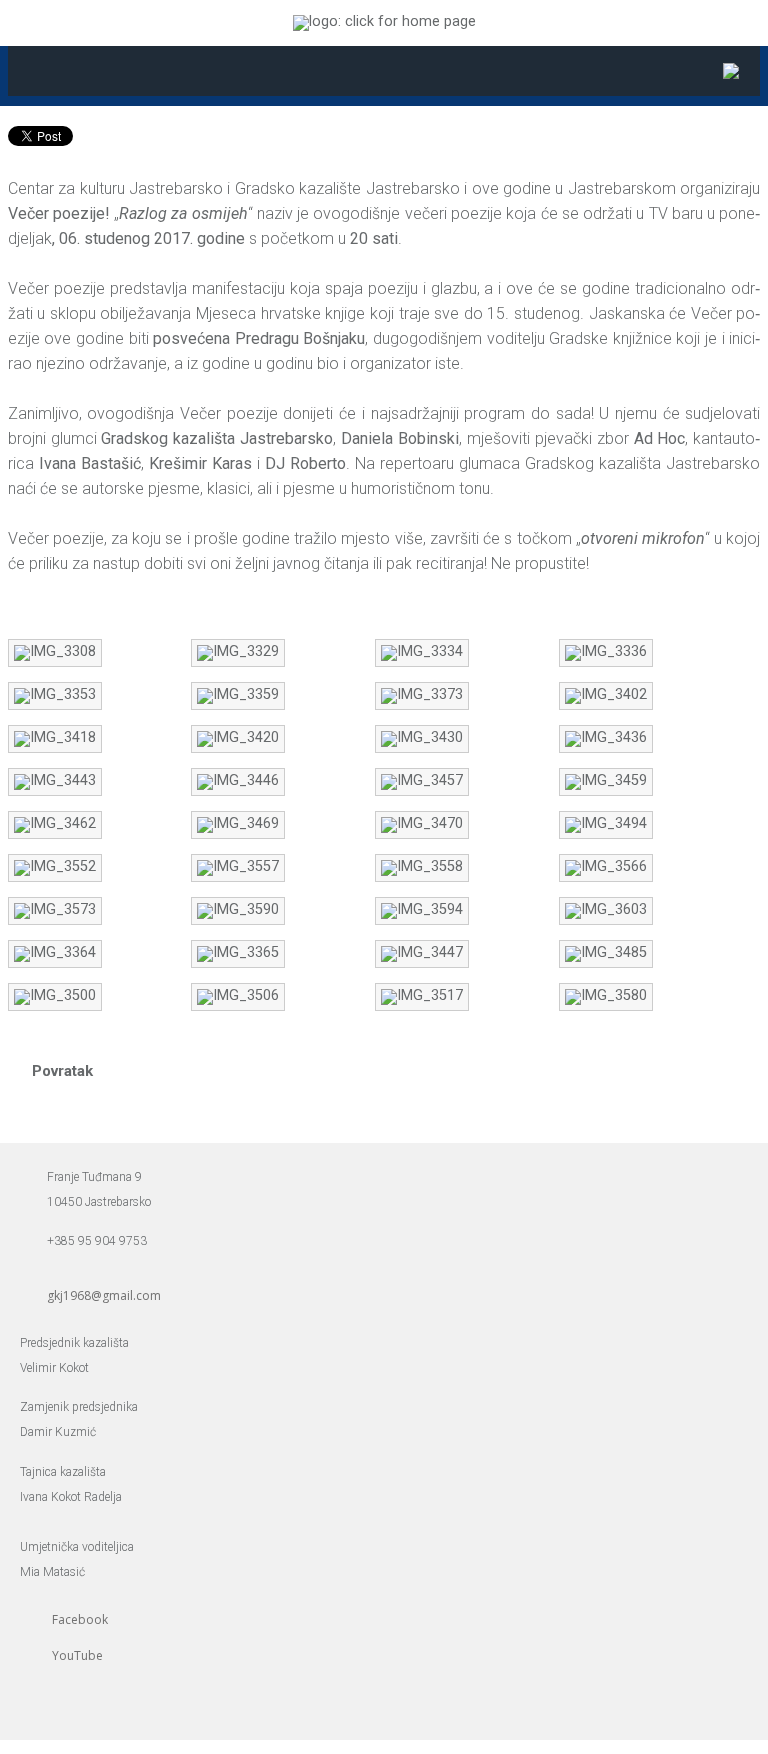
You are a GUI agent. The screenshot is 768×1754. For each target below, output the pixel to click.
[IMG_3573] (55, 909)
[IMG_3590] (238, 909)
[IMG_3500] (55, 995)
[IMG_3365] (238, 952)
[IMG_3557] (238, 866)
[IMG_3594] (422, 909)
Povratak (62, 1071)
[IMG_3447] (422, 952)
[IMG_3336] (606, 651)
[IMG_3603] (606, 909)
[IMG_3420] (238, 737)
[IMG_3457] (422, 780)
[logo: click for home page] (384, 21)
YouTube (77, 1655)
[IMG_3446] (238, 780)
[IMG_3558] (422, 866)
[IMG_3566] (606, 866)
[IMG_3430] (422, 737)
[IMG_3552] (55, 866)
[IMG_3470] (422, 823)
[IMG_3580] (606, 995)
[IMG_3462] (55, 823)
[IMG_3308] (55, 651)
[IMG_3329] (238, 651)
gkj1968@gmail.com (104, 1295)
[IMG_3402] (606, 694)
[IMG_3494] (606, 823)
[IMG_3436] (606, 737)
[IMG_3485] (606, 952)
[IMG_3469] (238, 823)
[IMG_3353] (55, 694)
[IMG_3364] (55, 952)
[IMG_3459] (606, 780)
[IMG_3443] (55, 780)
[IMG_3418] (55, 737)
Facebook (80, 1619)
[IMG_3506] (238, 995)
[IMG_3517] (422, 995)
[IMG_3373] (422, 694)
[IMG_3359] (238, 694)
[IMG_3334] (422, 651)
